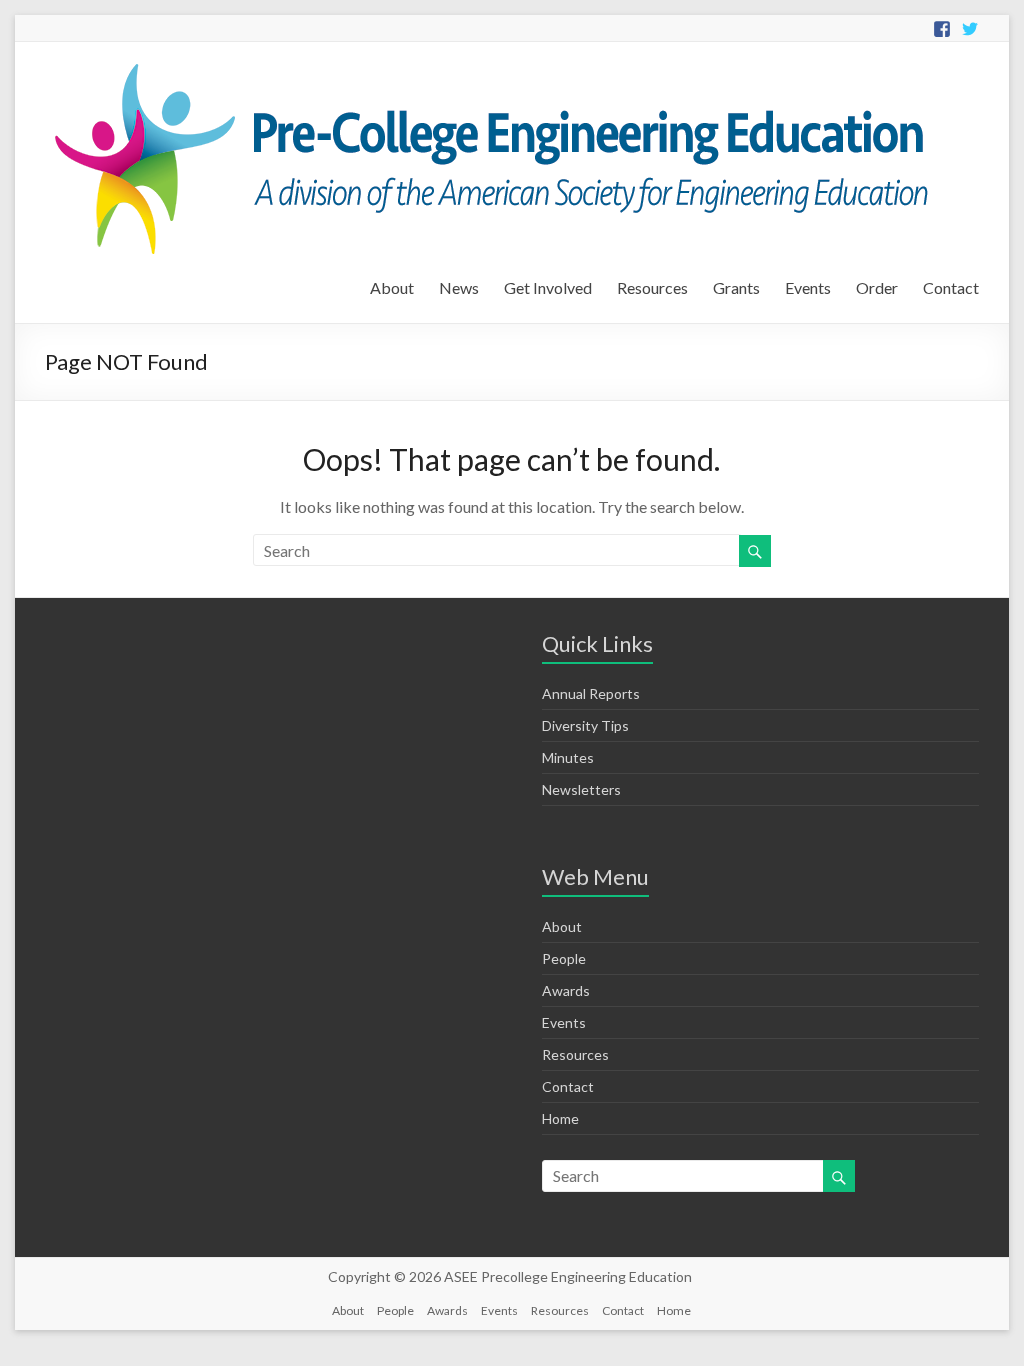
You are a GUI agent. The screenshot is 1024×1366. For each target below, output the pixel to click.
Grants (736, 287)
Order (877, 287)
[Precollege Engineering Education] (486, 66)
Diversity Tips (585, 725)
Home (560, 1118)
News (459, 287)
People (564, 958)
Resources (652, 287)
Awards (566, 990)
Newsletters (581, 789)
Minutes (568, 757)
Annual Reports (591, 693)
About (392, 287)
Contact (951, 287)
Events (808, 287)
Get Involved (548, 287)
